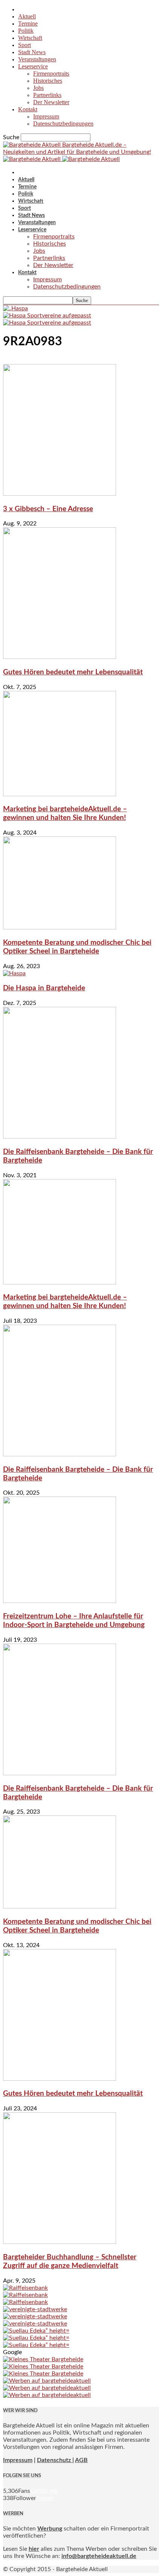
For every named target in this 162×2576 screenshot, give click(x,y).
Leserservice (33, 66)
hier (34, 2549)
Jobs (38, 88)
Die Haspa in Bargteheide (44, 988)
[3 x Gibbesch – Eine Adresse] (60, 494)
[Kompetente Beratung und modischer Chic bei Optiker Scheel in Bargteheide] (60, 927)
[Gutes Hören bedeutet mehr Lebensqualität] (60, 657)
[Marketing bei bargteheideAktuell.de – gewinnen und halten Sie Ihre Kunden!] (60, 794)
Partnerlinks (47, 95)
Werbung (50, 2529)
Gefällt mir (44, 2491)
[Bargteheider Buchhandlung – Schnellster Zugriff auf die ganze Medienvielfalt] (60, 2242)
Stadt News (32, 52)
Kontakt (28, 109)
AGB (81, 2460)
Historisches (48, 81)
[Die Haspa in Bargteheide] (14, 973)
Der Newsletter (51, 102)
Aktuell (27, 16)
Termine (28, 24)
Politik (26, 31)
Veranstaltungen (37, 59)
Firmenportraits (51, 74)
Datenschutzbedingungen (63, 124)
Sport (24, 45)
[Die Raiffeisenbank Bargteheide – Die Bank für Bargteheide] (60, 1137)
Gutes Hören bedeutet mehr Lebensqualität (73, 672)
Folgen (45, 2498)
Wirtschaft (30, 38)
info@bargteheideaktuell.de (99, 2556)
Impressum (46, 116)
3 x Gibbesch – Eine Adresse (48, 509)
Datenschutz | (55, 2460)
